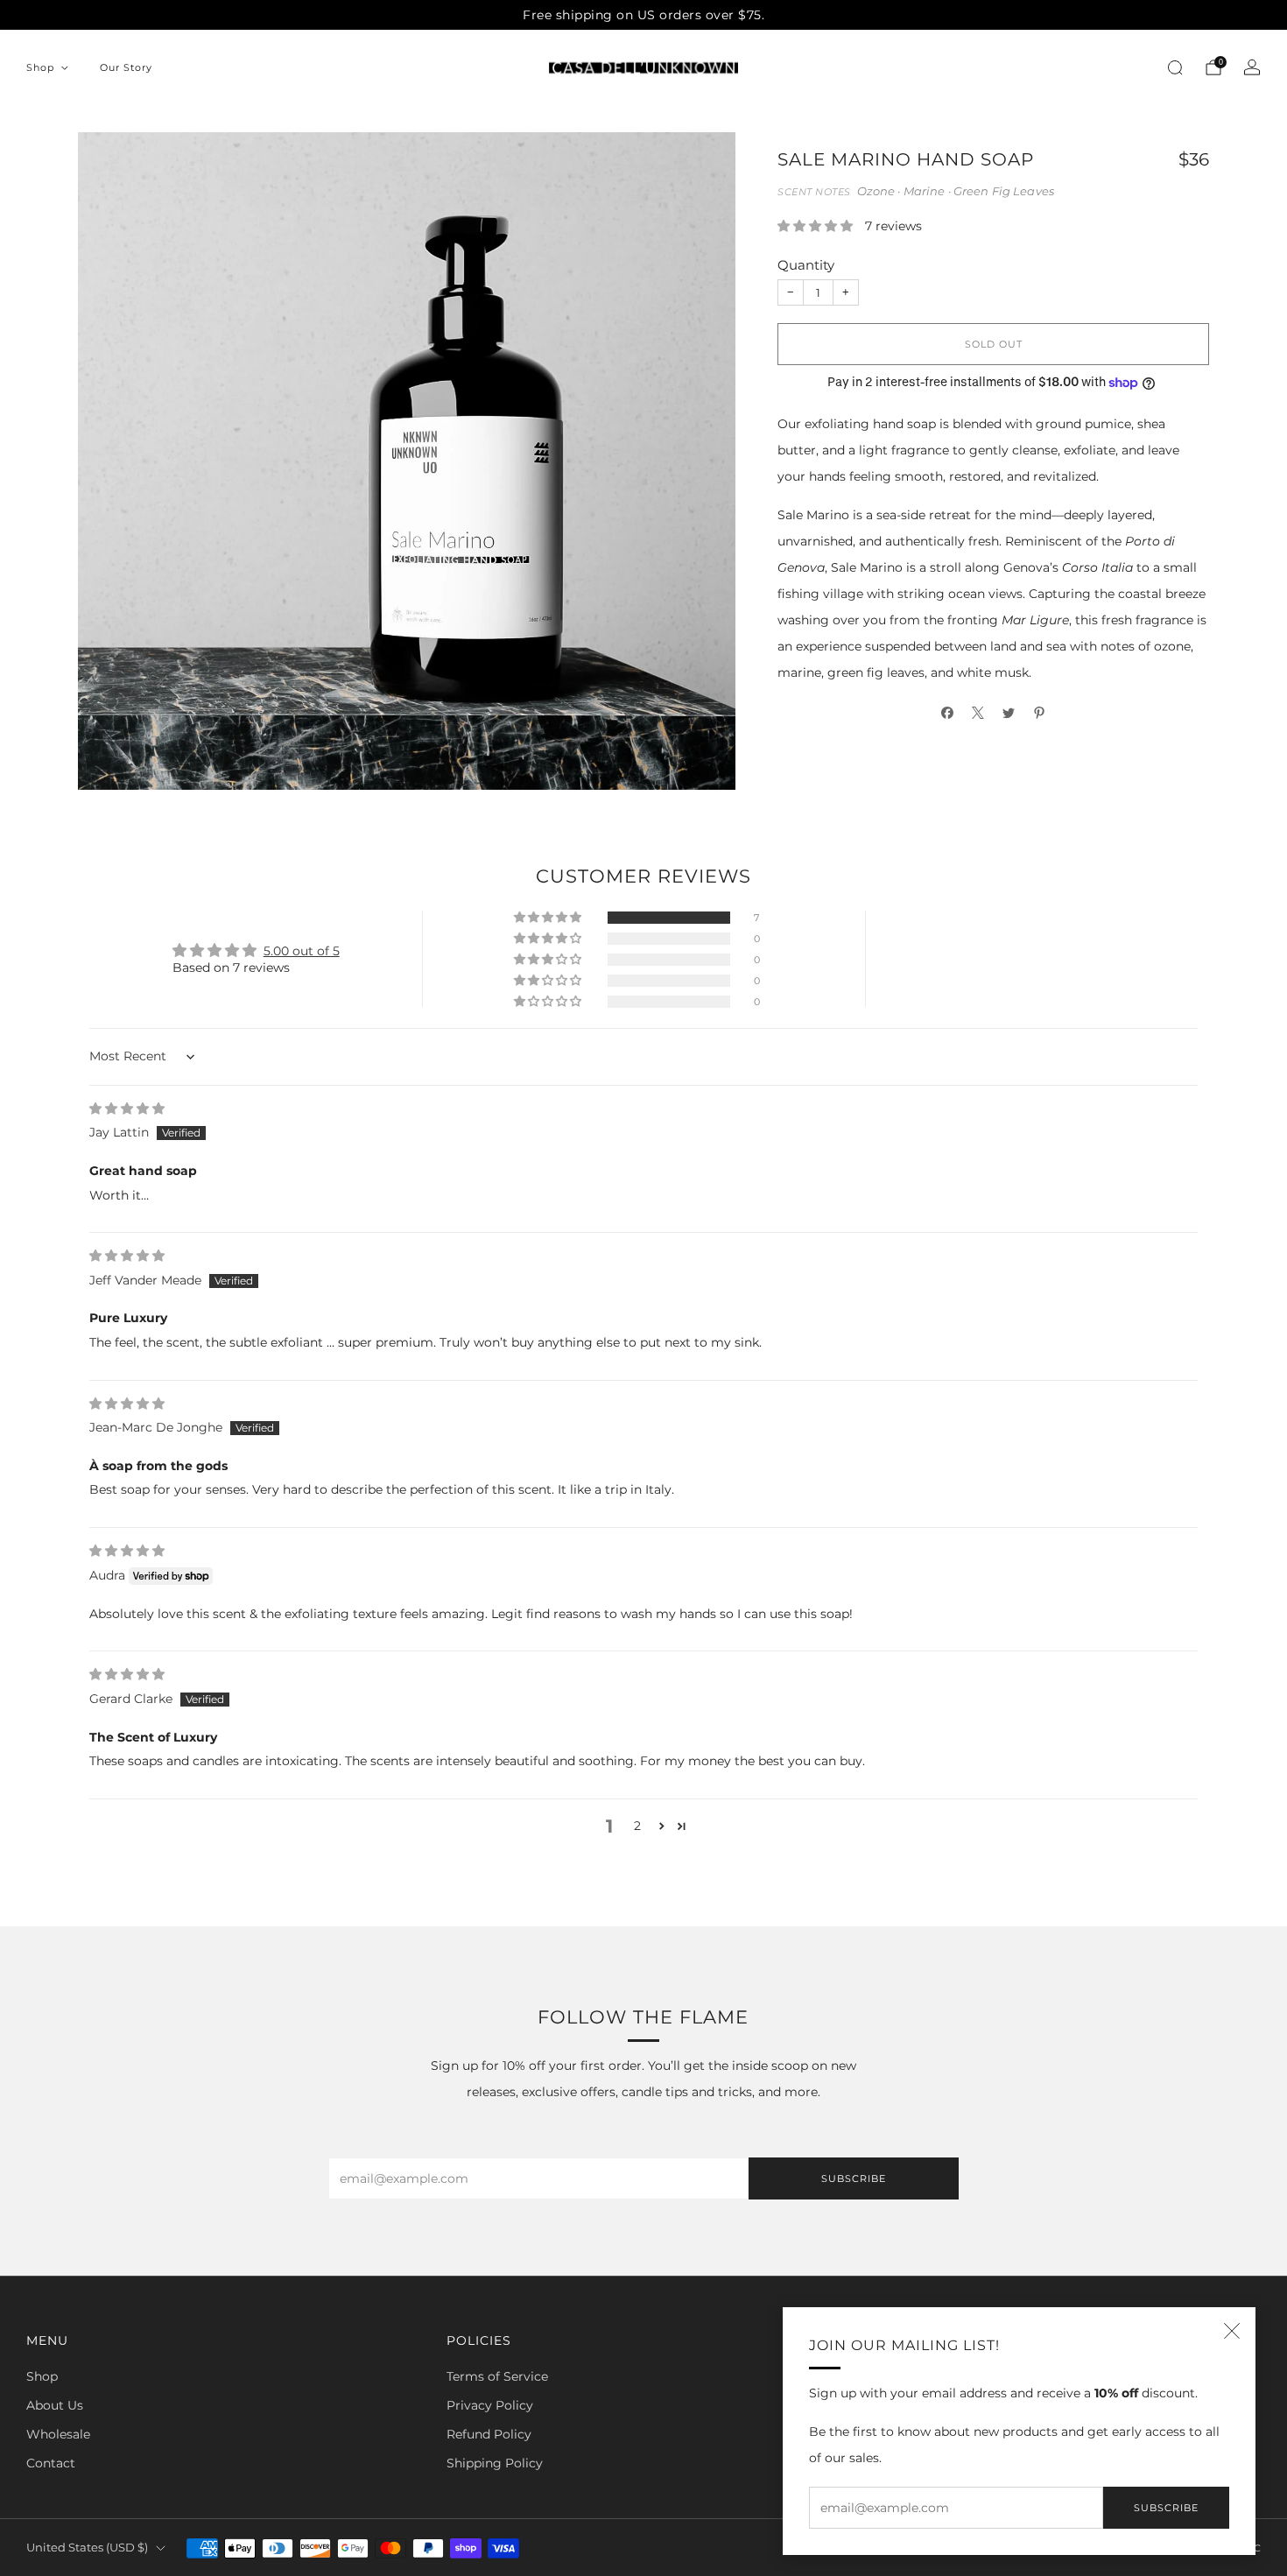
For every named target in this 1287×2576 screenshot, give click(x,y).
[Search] (1175, 67)
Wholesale (58, 2434)
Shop (40, 67)
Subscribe (1166, 2508)
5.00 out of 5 (302, 951)
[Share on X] (978, 712)
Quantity (806, 265)
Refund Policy (489, 2434)
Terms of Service (497, 2376)
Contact (51, 2463)
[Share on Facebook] (948, 712)
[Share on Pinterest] (1040, 712)
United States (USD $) (87, 2548)
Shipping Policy (495, 2463)
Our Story (126, 67)
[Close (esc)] (1232, 2331)
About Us (55, 2405)
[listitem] (643, 15)
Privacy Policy (490, 2405)
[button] (817, 226)
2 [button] (637, 1826)
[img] (127, 1109)
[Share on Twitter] (1009, 712)
